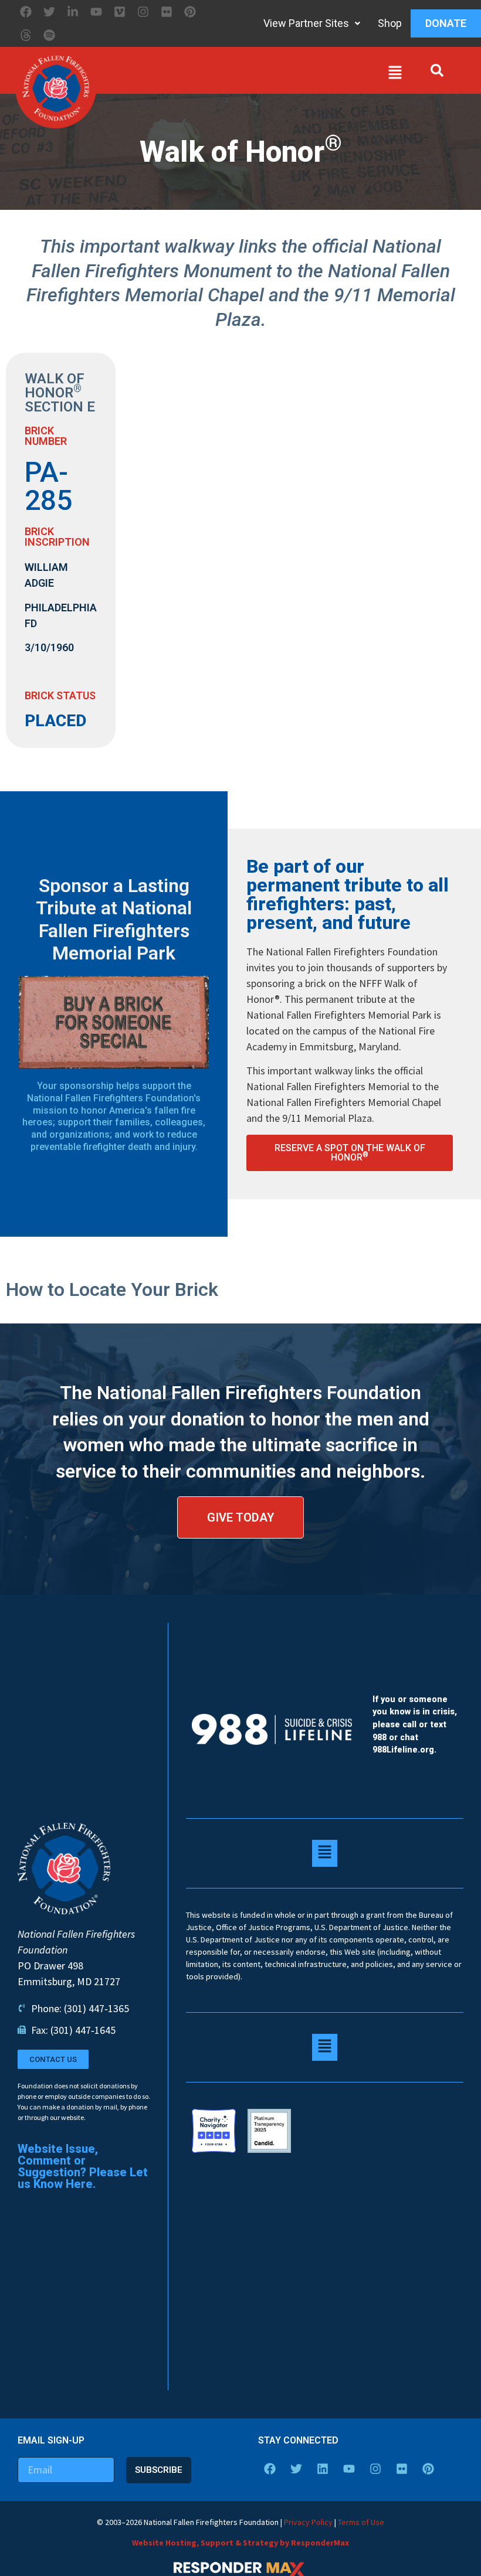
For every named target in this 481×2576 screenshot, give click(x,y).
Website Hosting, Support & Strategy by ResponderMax (240, 2543)
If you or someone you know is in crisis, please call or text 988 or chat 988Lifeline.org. (415, 1725)
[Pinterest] (190, 12)
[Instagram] (143, 12)
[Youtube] (96, 12)
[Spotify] (49, 35)
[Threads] (26, 35)
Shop (390, 23)
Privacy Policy (308, 2522)
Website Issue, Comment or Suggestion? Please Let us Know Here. (83, 2166)
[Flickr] (167, 12)
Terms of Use (361, 2522)
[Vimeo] (120, 12)
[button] (252, 75)
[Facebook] (26, 12)
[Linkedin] (323, 2469)
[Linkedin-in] (73, 12)
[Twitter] (49, 12)
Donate (446, 23)
